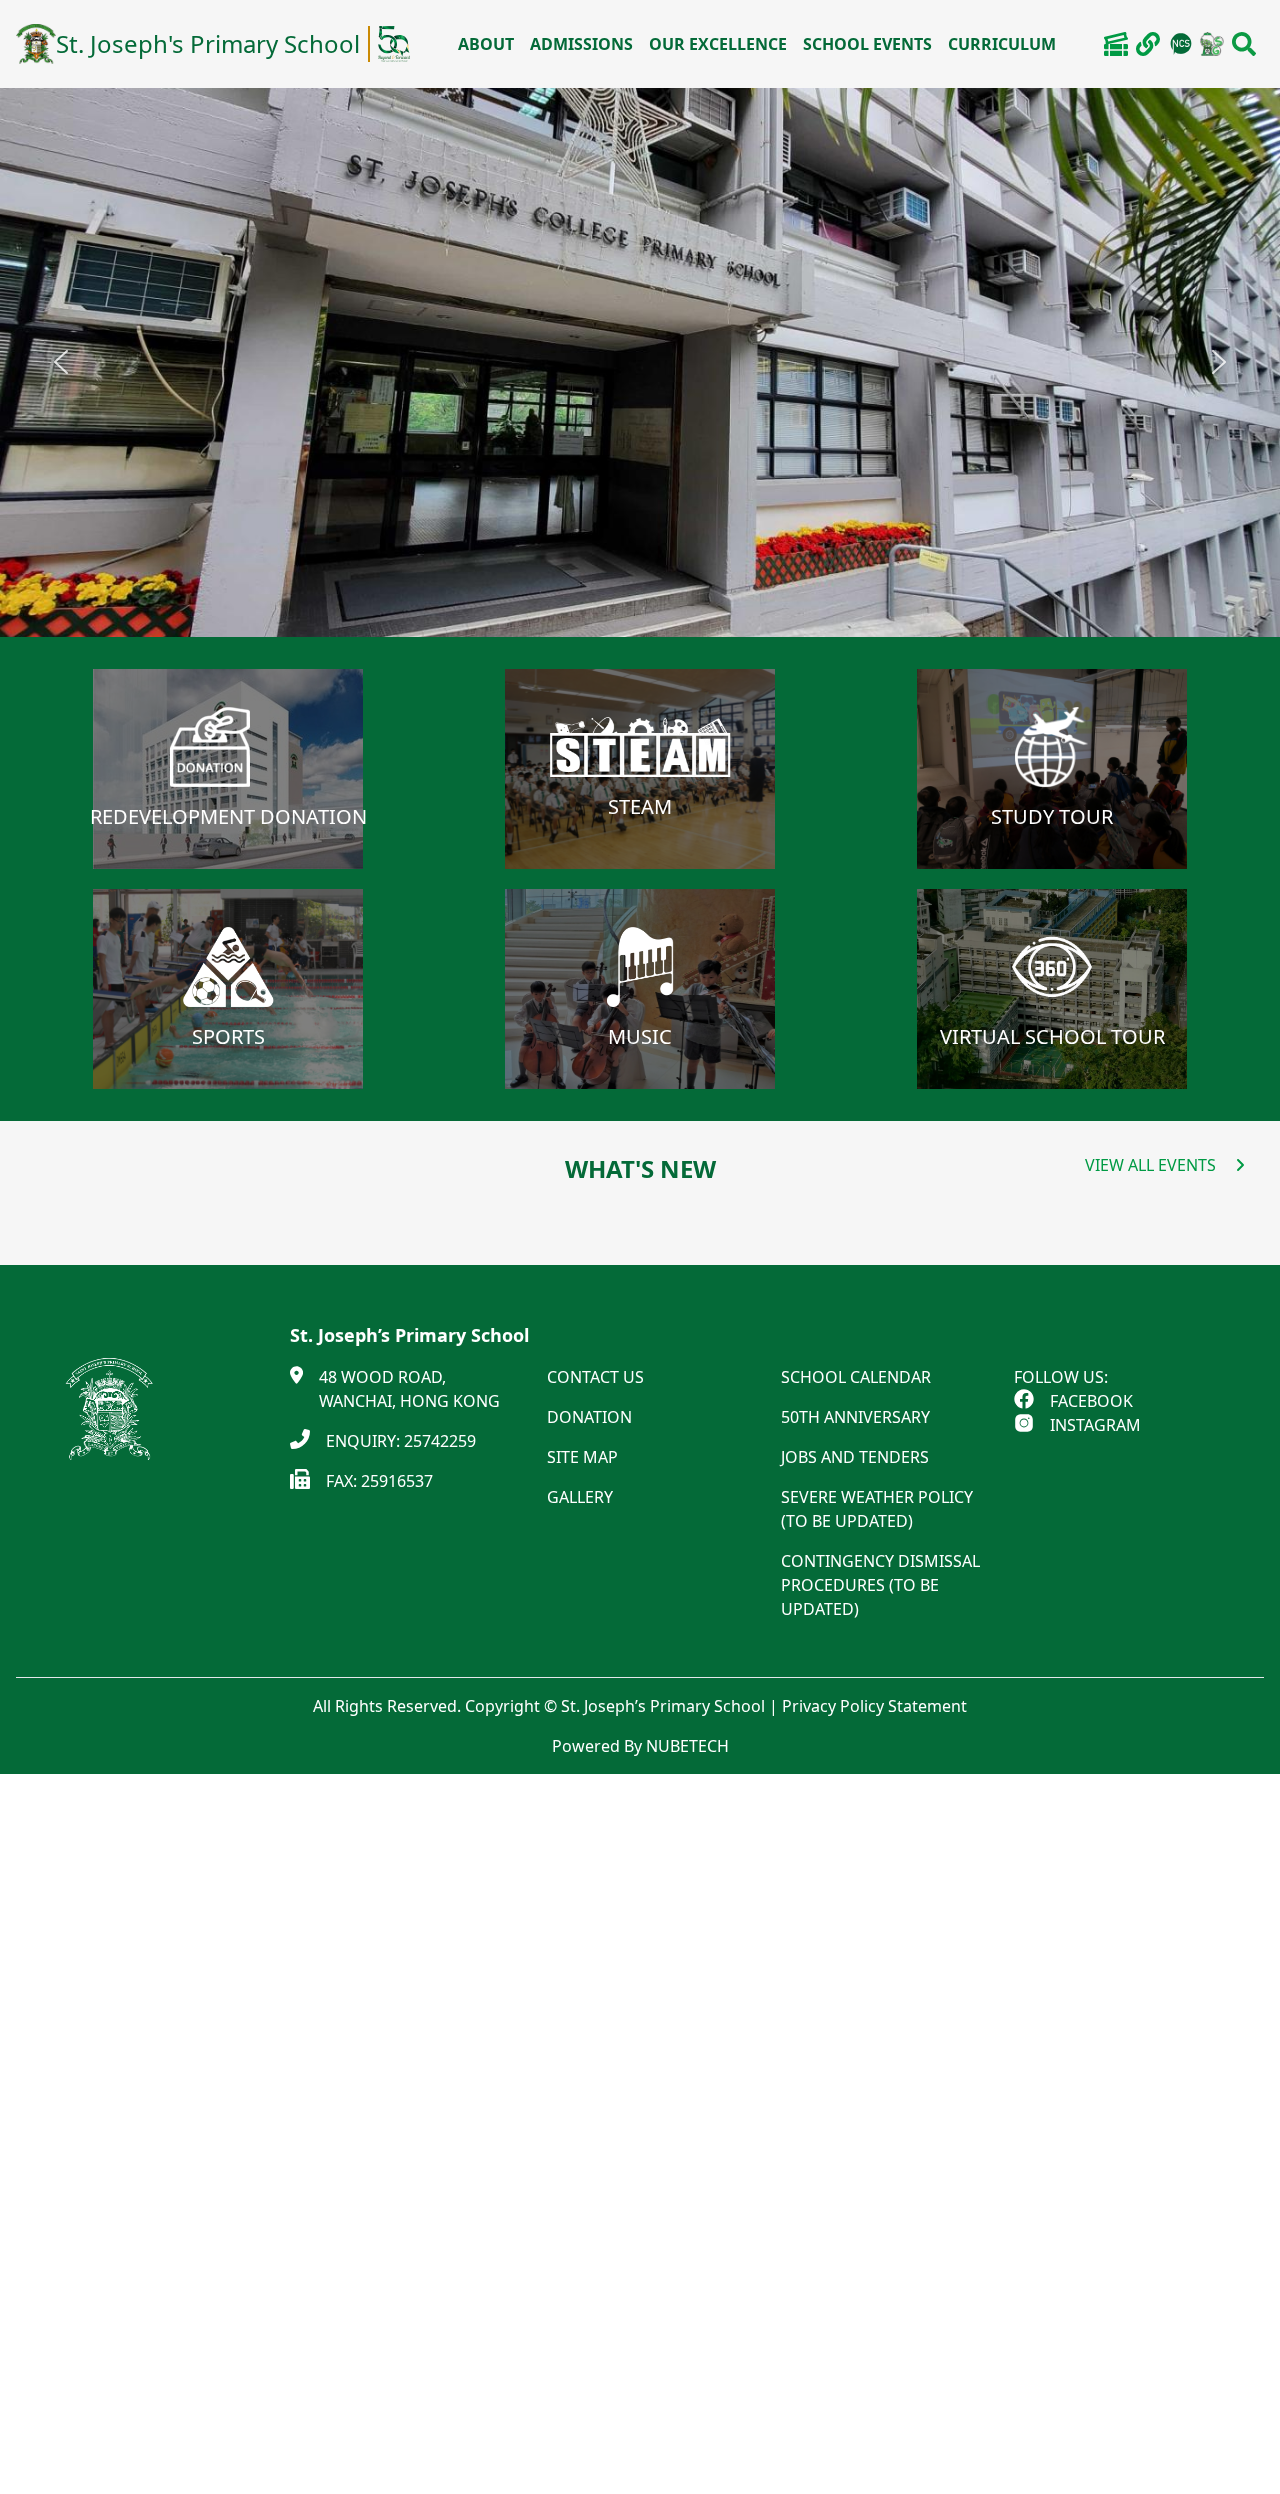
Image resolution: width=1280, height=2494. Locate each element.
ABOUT (486, 44)
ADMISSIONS (581, 44)
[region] (640, 362)
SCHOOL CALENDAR (856, 1377)
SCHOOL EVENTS (867, 44)
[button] (61, 362)
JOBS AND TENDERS (855, 1457)
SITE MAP (582, 1457)
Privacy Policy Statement (874, 1706)
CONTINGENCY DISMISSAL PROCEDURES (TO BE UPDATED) (880, 1585)
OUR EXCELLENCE (718, 44)
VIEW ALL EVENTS (1150, 1165)
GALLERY (580, 1497)
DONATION (589, 1417)
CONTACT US (595, 1377)
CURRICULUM (1002, 44)
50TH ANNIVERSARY (855, 1417)
